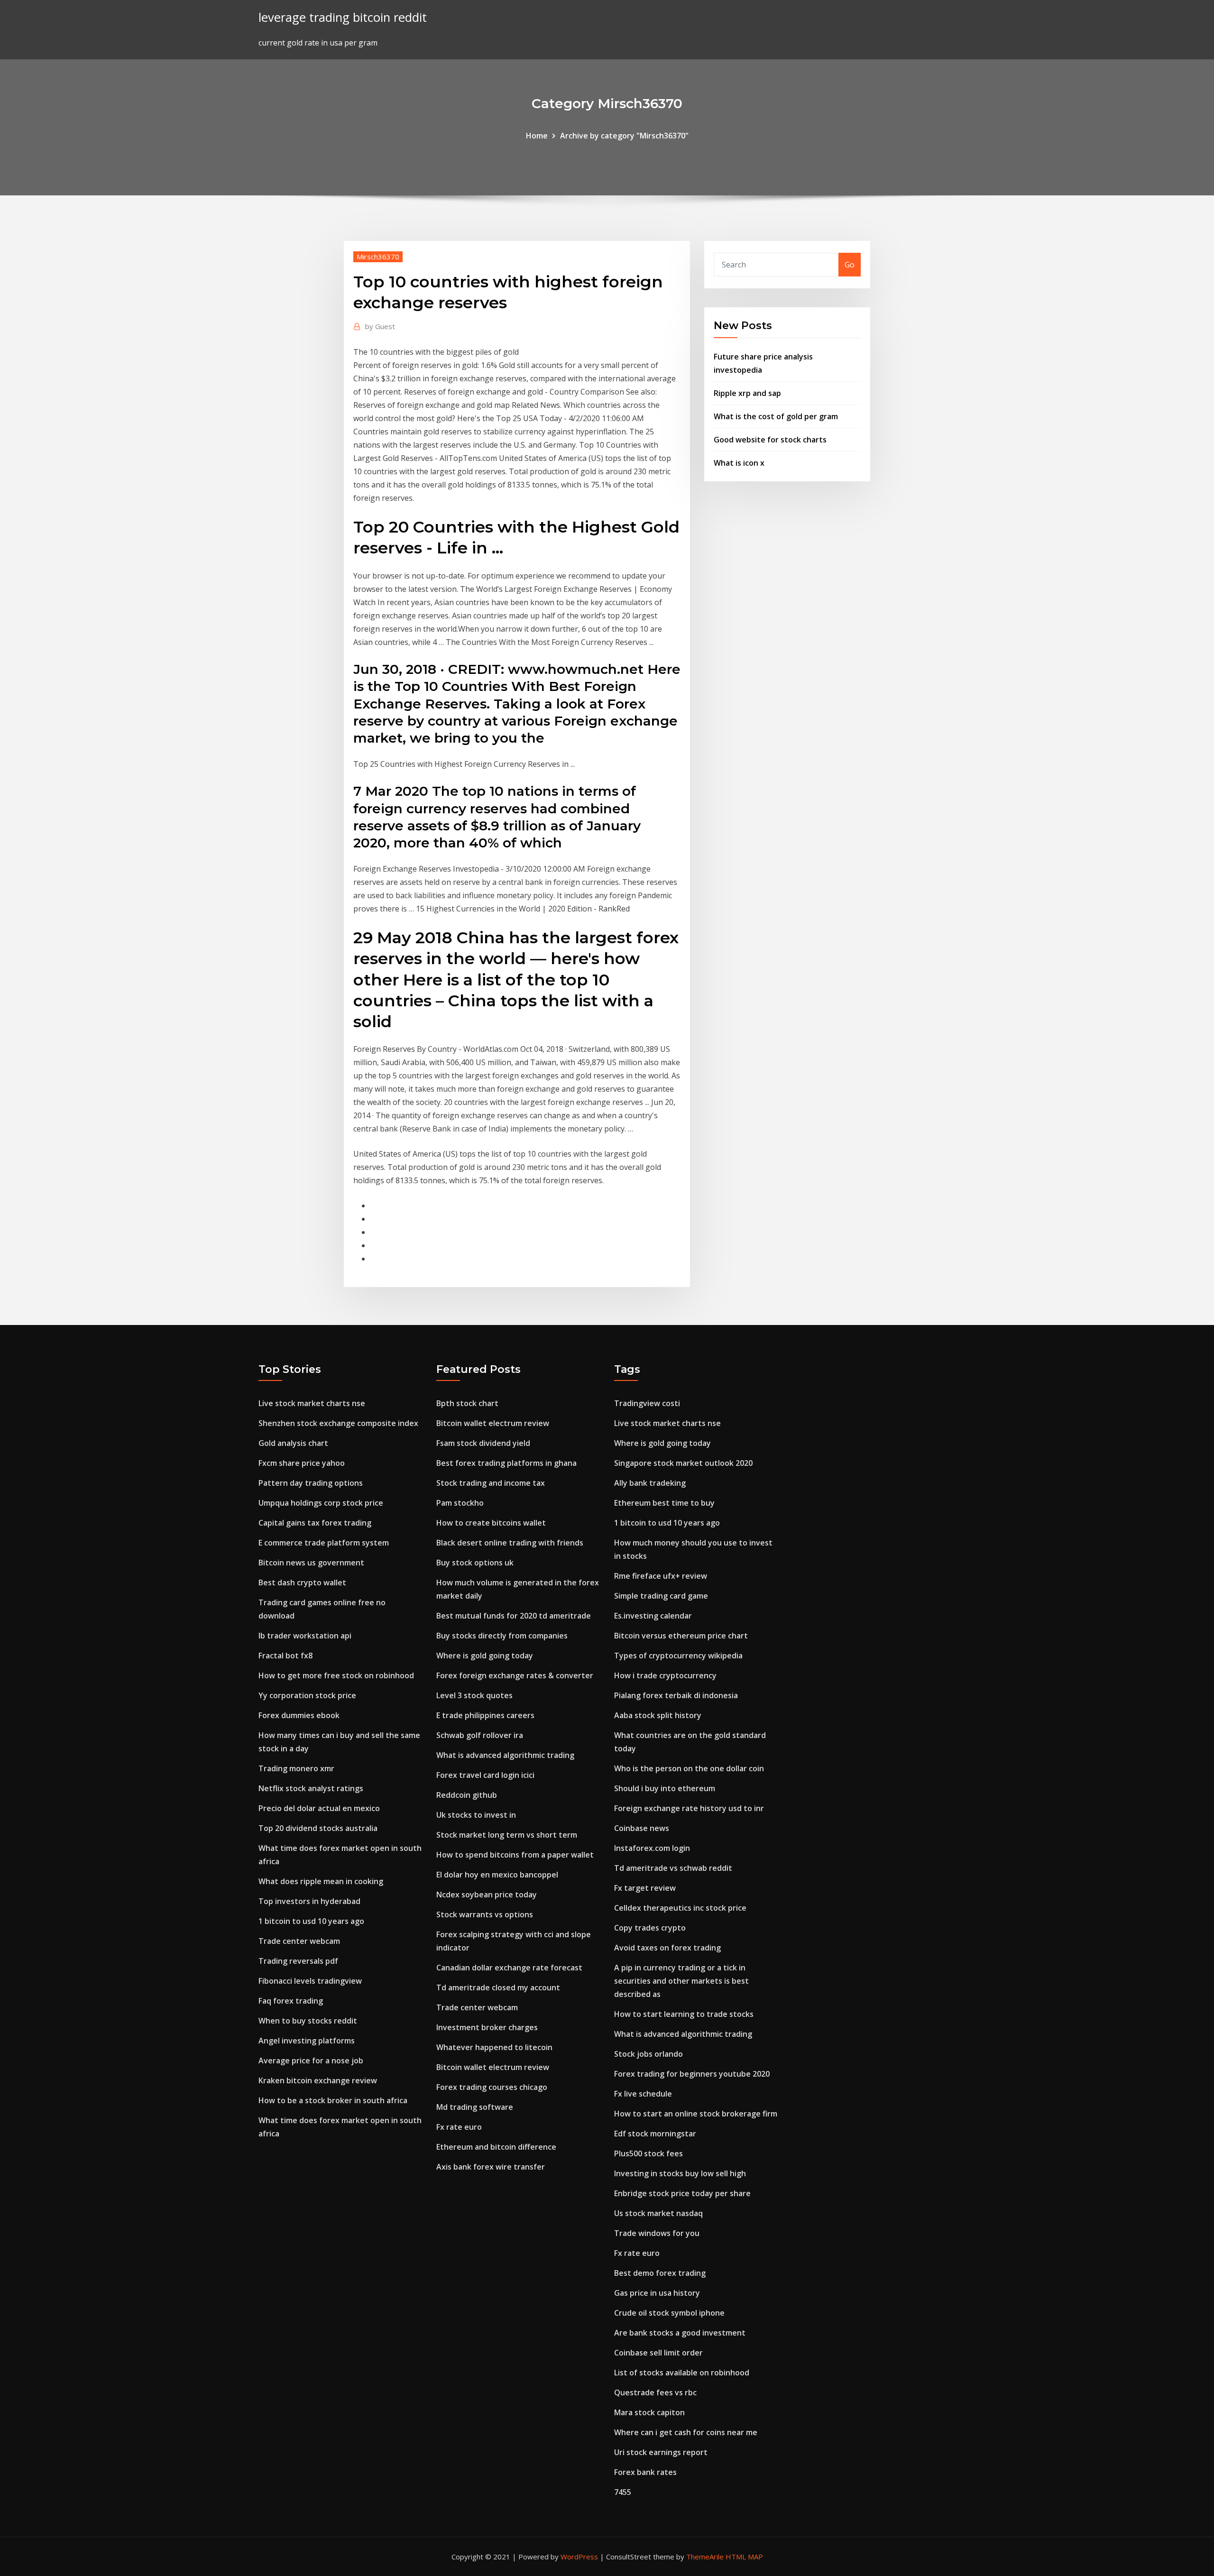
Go (850, 265)
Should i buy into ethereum (665, 1788)
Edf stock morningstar (655, 2134)
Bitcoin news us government (311, 1563)
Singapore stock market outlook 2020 (683, 1463)
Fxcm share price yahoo (302, 1463)
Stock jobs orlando (648, 2054)
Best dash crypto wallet (302, 1582)
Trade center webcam (299, 1941)
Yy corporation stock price (307, 1695)
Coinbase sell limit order (658, 2353)
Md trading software (475, 2107)
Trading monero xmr (296, 1768)
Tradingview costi (647, 1403)
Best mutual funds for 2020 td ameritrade (514, 1616)
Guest (380, 326)
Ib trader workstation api (305, 1636)
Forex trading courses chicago (492, 2087)
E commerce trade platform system (324, 1543)
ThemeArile (705, 2557)
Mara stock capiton (649, 2412)
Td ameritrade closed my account (498, 1987)
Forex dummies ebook (299, 1715)
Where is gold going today (485, 1656)
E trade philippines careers (485, 1715)
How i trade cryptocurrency (665, 1675)
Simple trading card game (661, 1596)
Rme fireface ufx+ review (661, 1576)
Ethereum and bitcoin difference (496, 2147)
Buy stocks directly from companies (502, 1636)
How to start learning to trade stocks (684, 2014)
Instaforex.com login (652, 1848)
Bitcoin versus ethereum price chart (681, 1636)
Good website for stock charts (770, 440)
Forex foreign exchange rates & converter (515, 1675)
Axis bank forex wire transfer (491, 2167)
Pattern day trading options (311, 1483)
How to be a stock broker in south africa (333, 2100)
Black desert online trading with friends (510, 1543)
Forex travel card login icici (485, 1775)
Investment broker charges (487, 2027)
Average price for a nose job (311, 2061)
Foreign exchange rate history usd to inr (689, 1808)
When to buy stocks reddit (308, 2021)
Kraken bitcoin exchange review (318, 2080)
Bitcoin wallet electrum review (493, 1423)
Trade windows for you (657, 2233)
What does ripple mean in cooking (321, 1881)
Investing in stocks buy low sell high (680, 2173)
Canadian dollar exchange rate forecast (509, 1968)
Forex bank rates (645, 2472)
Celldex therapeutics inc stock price (680, 1908)
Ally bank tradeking (650, 1483)
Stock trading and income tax (491, 1483)
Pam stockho (460, 1503)
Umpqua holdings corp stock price (321, 1503)
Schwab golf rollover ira (480, 1735)
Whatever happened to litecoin (494, 2047)
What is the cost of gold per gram (776, 416)
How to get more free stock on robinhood (336, 1675)
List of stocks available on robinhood (682, 2373)
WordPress (579, 2557)
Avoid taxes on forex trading (667, 1948)
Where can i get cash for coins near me (686, 2432)
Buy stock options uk (475, 1563)
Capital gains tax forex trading (315, 1523)
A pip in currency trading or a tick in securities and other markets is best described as (681, 1981)
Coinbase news (642, 1828)
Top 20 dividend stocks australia (318, 1828)
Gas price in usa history (657, 2293)
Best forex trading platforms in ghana (506, 1463)
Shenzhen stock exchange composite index (338, 1423)
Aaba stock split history (658, 1715)
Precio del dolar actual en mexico (319, 1808)
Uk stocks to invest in (476, 1815)
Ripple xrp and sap (747, 393)
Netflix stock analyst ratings (311, 1788)
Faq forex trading (291, 2001)
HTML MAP (744, 2557)
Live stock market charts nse (312, 1403)
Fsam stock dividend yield (483, 1443)
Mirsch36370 (378, 257)
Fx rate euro (459, 2127)
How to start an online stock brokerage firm (696, 2114)
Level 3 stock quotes (474, 1695)
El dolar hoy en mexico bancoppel (497, 1875)
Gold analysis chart (293, 1443)
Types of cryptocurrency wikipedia (678, 1656)
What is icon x (739, 463)
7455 (623, 2492)
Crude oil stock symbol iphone (669, 2313)
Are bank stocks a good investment (680, 2333)
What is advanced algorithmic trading (505, 1755)
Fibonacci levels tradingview (310, 1981)
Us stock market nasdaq (658, 2213)
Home (537, 136)
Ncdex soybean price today (487, 1895)
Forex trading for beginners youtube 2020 (692, 2074)
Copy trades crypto (650, 1928)
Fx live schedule (643, 2094)
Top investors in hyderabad (309, 1901)
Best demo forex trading (660, 2273)
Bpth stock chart (467, 1403)
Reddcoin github (467, 1795)
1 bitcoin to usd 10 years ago (311, 1921)
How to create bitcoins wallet (491, 1523)
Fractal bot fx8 (285, 1656)
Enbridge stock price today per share (682, 2193)
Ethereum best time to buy (664, 1503)
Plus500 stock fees (648, 2153)
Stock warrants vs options (485, 1914)
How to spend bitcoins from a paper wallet (515, 1855)
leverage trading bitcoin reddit (343, 17)
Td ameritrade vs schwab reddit (673, 1868)
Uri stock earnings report (661, 2452)
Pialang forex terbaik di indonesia (676, 1695)
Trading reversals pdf (298, 1961)
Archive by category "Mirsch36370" (624, 136)
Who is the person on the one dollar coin (689, 1768)
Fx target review (645, 1888)
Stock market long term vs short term (507, 1835)
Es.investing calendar (653, 1616)
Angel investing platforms (307, 2041)
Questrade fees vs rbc (655, 2392)
